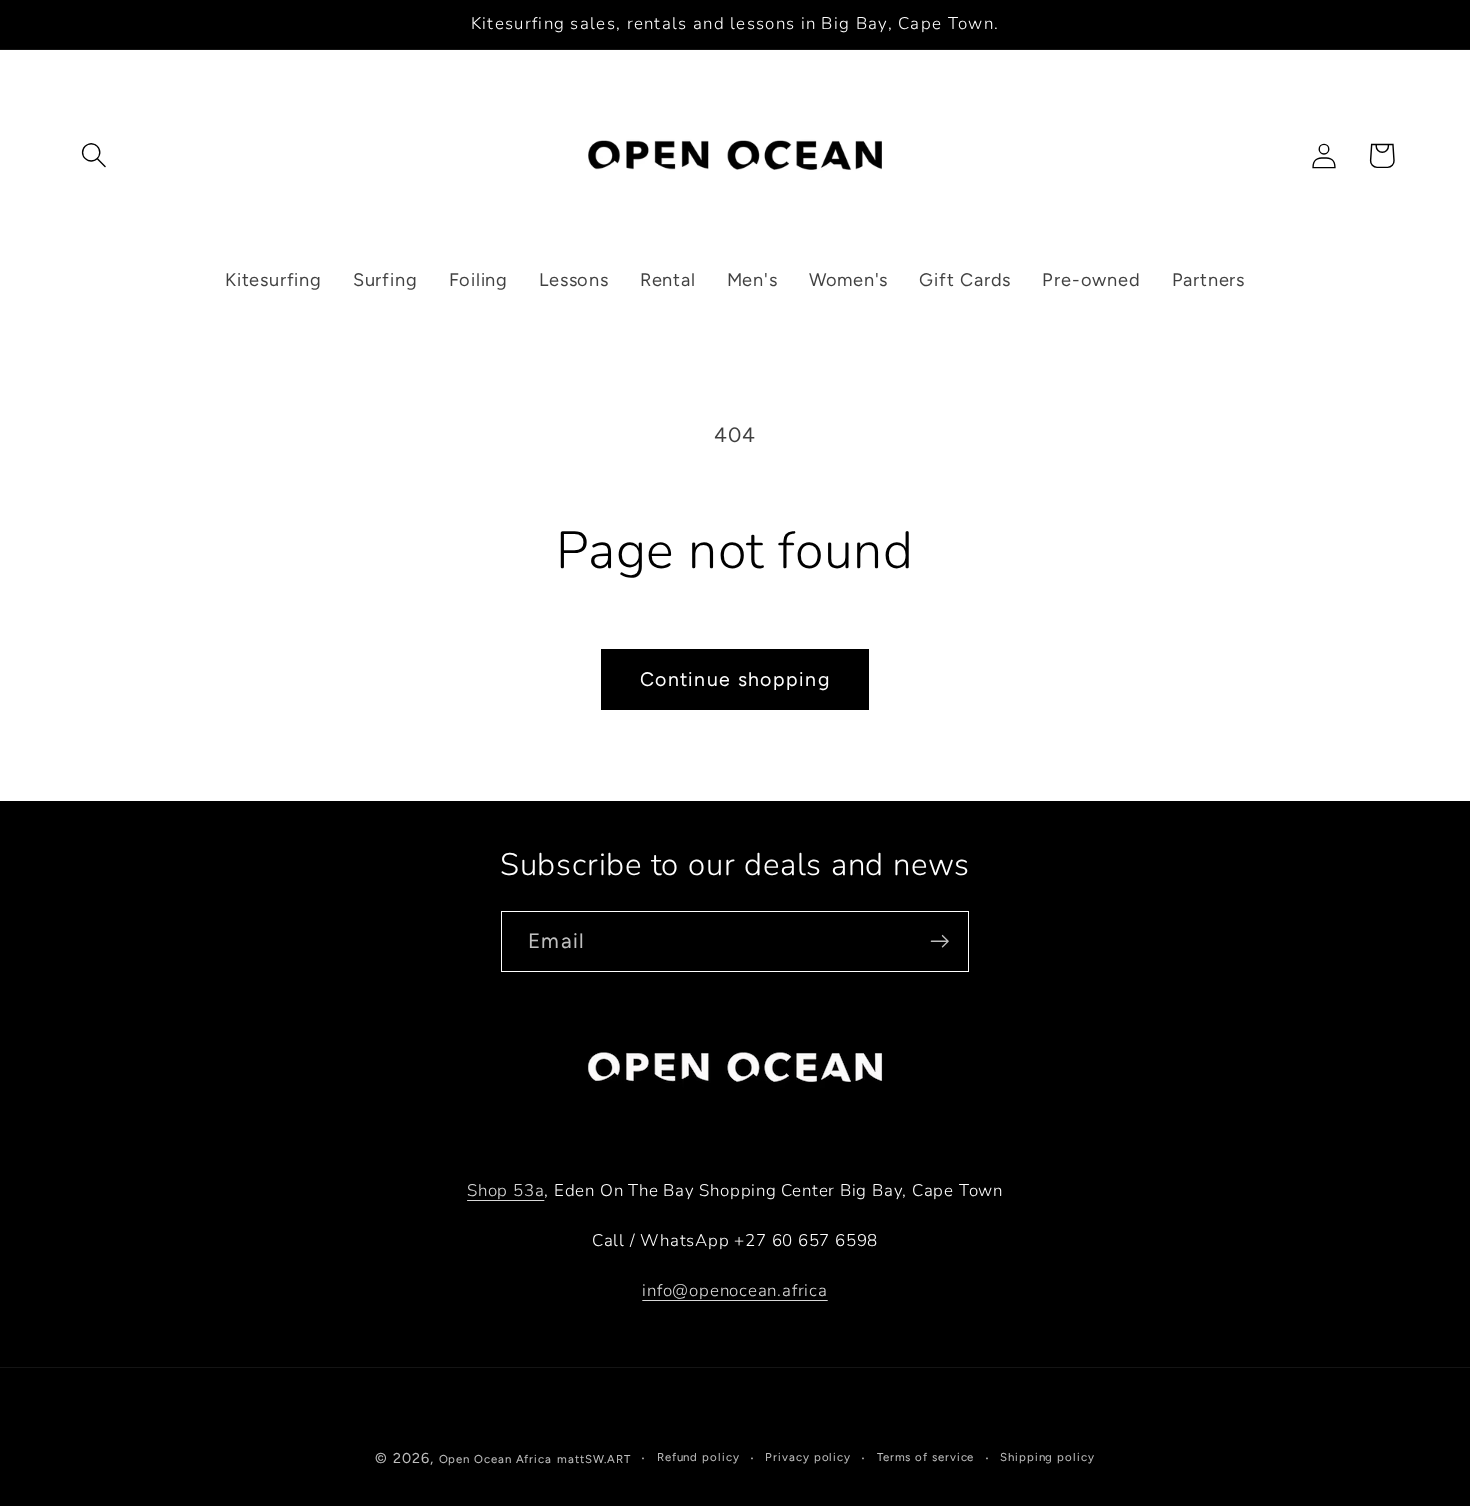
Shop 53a (505, 1190)
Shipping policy (1047, 1457)
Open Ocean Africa (495, 1459)
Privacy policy (808, 1457)
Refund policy (698, 1457)
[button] (93, 155)
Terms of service (926, 1457)
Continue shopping (735, 679)
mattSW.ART (594, 1459)
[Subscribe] (939, 941)
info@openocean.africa (734, 1290)
